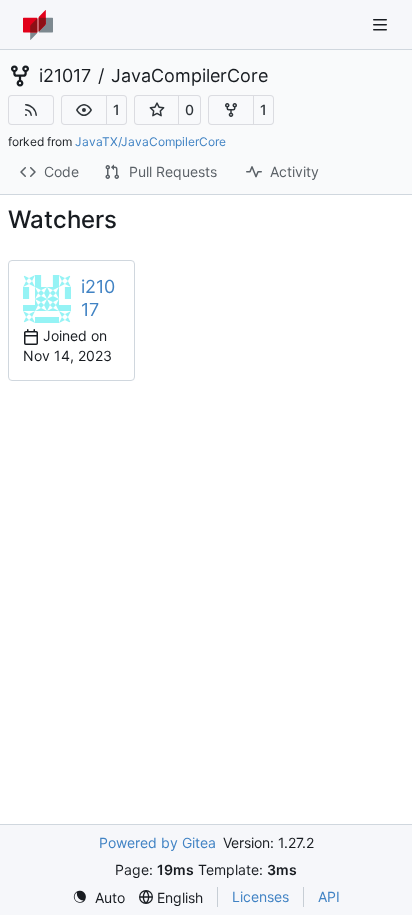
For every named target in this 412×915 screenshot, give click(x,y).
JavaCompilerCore (189, 76)
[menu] (98, 897)
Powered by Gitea (157, 842)
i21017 (65, 76)
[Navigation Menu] (382, 24)
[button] (84, 110)
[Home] (38, 25)
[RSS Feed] (31, 110)
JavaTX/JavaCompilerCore (150, 141)
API (329, 896)
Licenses (260, 896)
